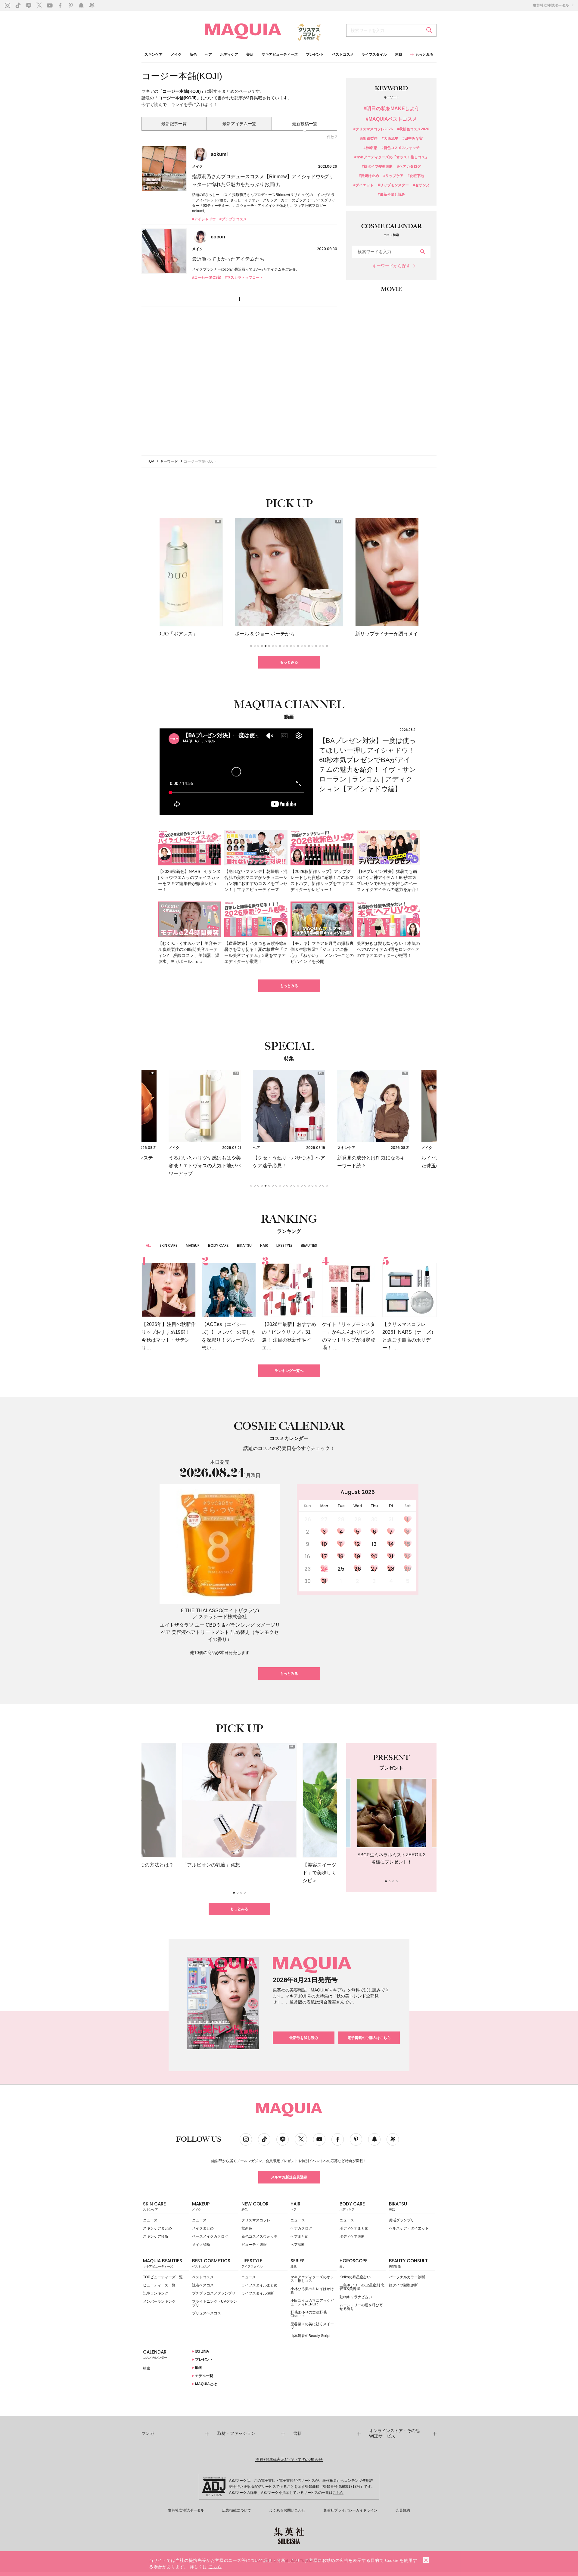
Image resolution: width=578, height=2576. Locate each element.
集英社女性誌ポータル (551, 5)
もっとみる (289, 662)
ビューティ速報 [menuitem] (254, 2245)
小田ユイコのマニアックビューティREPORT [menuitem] (312, 2302)
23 (308, 1569)
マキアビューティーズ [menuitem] (280, 55)
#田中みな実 (413, 139)
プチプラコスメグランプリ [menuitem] (214, 2293)
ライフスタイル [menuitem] (374, 55)
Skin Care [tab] (168, 1245)
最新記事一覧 (174, 124)
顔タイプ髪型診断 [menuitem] (403, 2285)
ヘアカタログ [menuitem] (301, 2228)
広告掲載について (237, 2510)
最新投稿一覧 (305, 124)
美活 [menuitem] (250, 55)
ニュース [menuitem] (150, 2220)
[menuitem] (166, 2208)
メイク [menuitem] (176, 55)
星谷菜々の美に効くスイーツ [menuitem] (312, 2326)
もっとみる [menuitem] (424, 54)
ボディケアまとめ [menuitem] (354, 2228)
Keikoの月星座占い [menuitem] (355, 2277)
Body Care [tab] (218, 1245)
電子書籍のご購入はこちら (369, 2038)
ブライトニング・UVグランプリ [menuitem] (214, 2303)
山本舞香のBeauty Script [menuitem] (310, 2336)
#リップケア (393, 176)
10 (324, 1544)
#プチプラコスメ (233, 219)
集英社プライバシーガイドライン (350, 2510)
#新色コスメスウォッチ (401, 148)
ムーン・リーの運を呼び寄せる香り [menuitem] (361, 2307)
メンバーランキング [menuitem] (159, 2301)
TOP (151, 461)
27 (374, 1569)
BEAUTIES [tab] (309, 1245)
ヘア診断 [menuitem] (298, 2245)
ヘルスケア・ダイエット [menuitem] (409, 2228)
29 (408, 1569)
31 (324, 1581)
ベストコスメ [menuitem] (343, 55)
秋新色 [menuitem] (247, 2228)
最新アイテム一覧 (239, 124)
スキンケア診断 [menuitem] (156, 2236)
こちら (338, 2493)
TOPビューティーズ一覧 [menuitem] (163, 2277)
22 (408, 1556)
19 (357, 1556)
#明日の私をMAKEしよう (392, 109)
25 (341, 1569)
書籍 (297, 2433)
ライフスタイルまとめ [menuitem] (259, 2285)
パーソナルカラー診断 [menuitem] (407, 2277)
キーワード (169, 461)
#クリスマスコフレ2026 (373, 129)
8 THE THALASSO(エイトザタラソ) (220, 1611)
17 (324, 1556)
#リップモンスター (393, 185)
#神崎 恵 (370, 148)
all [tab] (148, 1245)
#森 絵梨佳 (369, 139)
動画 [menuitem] (198, 2368)
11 (341, 1544)
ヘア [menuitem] (208, 55)
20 (374, 1556)
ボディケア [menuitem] (229, 55)
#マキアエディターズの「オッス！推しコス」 (392, 157)
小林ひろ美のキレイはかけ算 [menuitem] (312, 2291)
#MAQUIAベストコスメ (391, 119)
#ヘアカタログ (409, 167)
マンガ (148, 2433)
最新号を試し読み (304, 2038)
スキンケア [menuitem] (154, 55)
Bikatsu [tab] (244, 1245)
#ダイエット (364, 185)
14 (391, 1544)
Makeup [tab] (193, 1245)
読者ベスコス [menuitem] (203, 2285)
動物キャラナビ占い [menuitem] (356, 2297)
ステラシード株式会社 (223, 1617)
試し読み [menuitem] (202, 2351)
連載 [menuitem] (399, 55)
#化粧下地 (416, 176)
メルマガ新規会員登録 (289, 2177)
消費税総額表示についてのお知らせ (289, 2460)
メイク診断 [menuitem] (201, 2245)
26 (358, 1569)
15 (408, 1544)
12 (357, 1544)
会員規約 (403, 2510)
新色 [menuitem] (193, 55)
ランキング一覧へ (289, 1371)
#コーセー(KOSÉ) (207, 278)
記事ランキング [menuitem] (156, 2293)
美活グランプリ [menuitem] (402, 2220)
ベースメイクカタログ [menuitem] (210, 2236)
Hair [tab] (264, 1245)
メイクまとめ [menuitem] (203, 2228)
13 (374, 1544)
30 (308, 1581)
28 (391, 1569)
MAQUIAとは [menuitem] (206, 2384)
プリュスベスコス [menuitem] (207, 2313)
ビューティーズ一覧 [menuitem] (159, 2285)
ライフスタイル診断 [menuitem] (258, 2293)
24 (324, 1569)
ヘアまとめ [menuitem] (300, 2236)
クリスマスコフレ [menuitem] (256, 2220)
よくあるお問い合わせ (287, 2510)
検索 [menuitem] (147, 2368)
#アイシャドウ (204, 219)
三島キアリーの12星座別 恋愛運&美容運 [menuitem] (362, 2287)
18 (341, 1556)
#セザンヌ (421, 185)
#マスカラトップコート (244, 278)
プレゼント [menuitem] (315, 55)
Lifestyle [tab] (284, 1245)
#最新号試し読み (392, 195)
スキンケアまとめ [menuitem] (157, 2228)
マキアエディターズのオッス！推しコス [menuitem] (312, 2279)
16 (308, 1556)
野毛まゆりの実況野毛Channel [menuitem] (309, 2314)
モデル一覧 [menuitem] (204, 2376)
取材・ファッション (236, 2433)
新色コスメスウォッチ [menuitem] (259, 2236)
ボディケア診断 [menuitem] (352, 2236)
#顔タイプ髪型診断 (377, 167)
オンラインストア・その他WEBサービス (394, 2433)
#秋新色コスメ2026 (413, 129)
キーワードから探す (391, 266)
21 (391, 1556)
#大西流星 (390, 139)
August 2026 (358, 1492)
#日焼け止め (369, 176)
